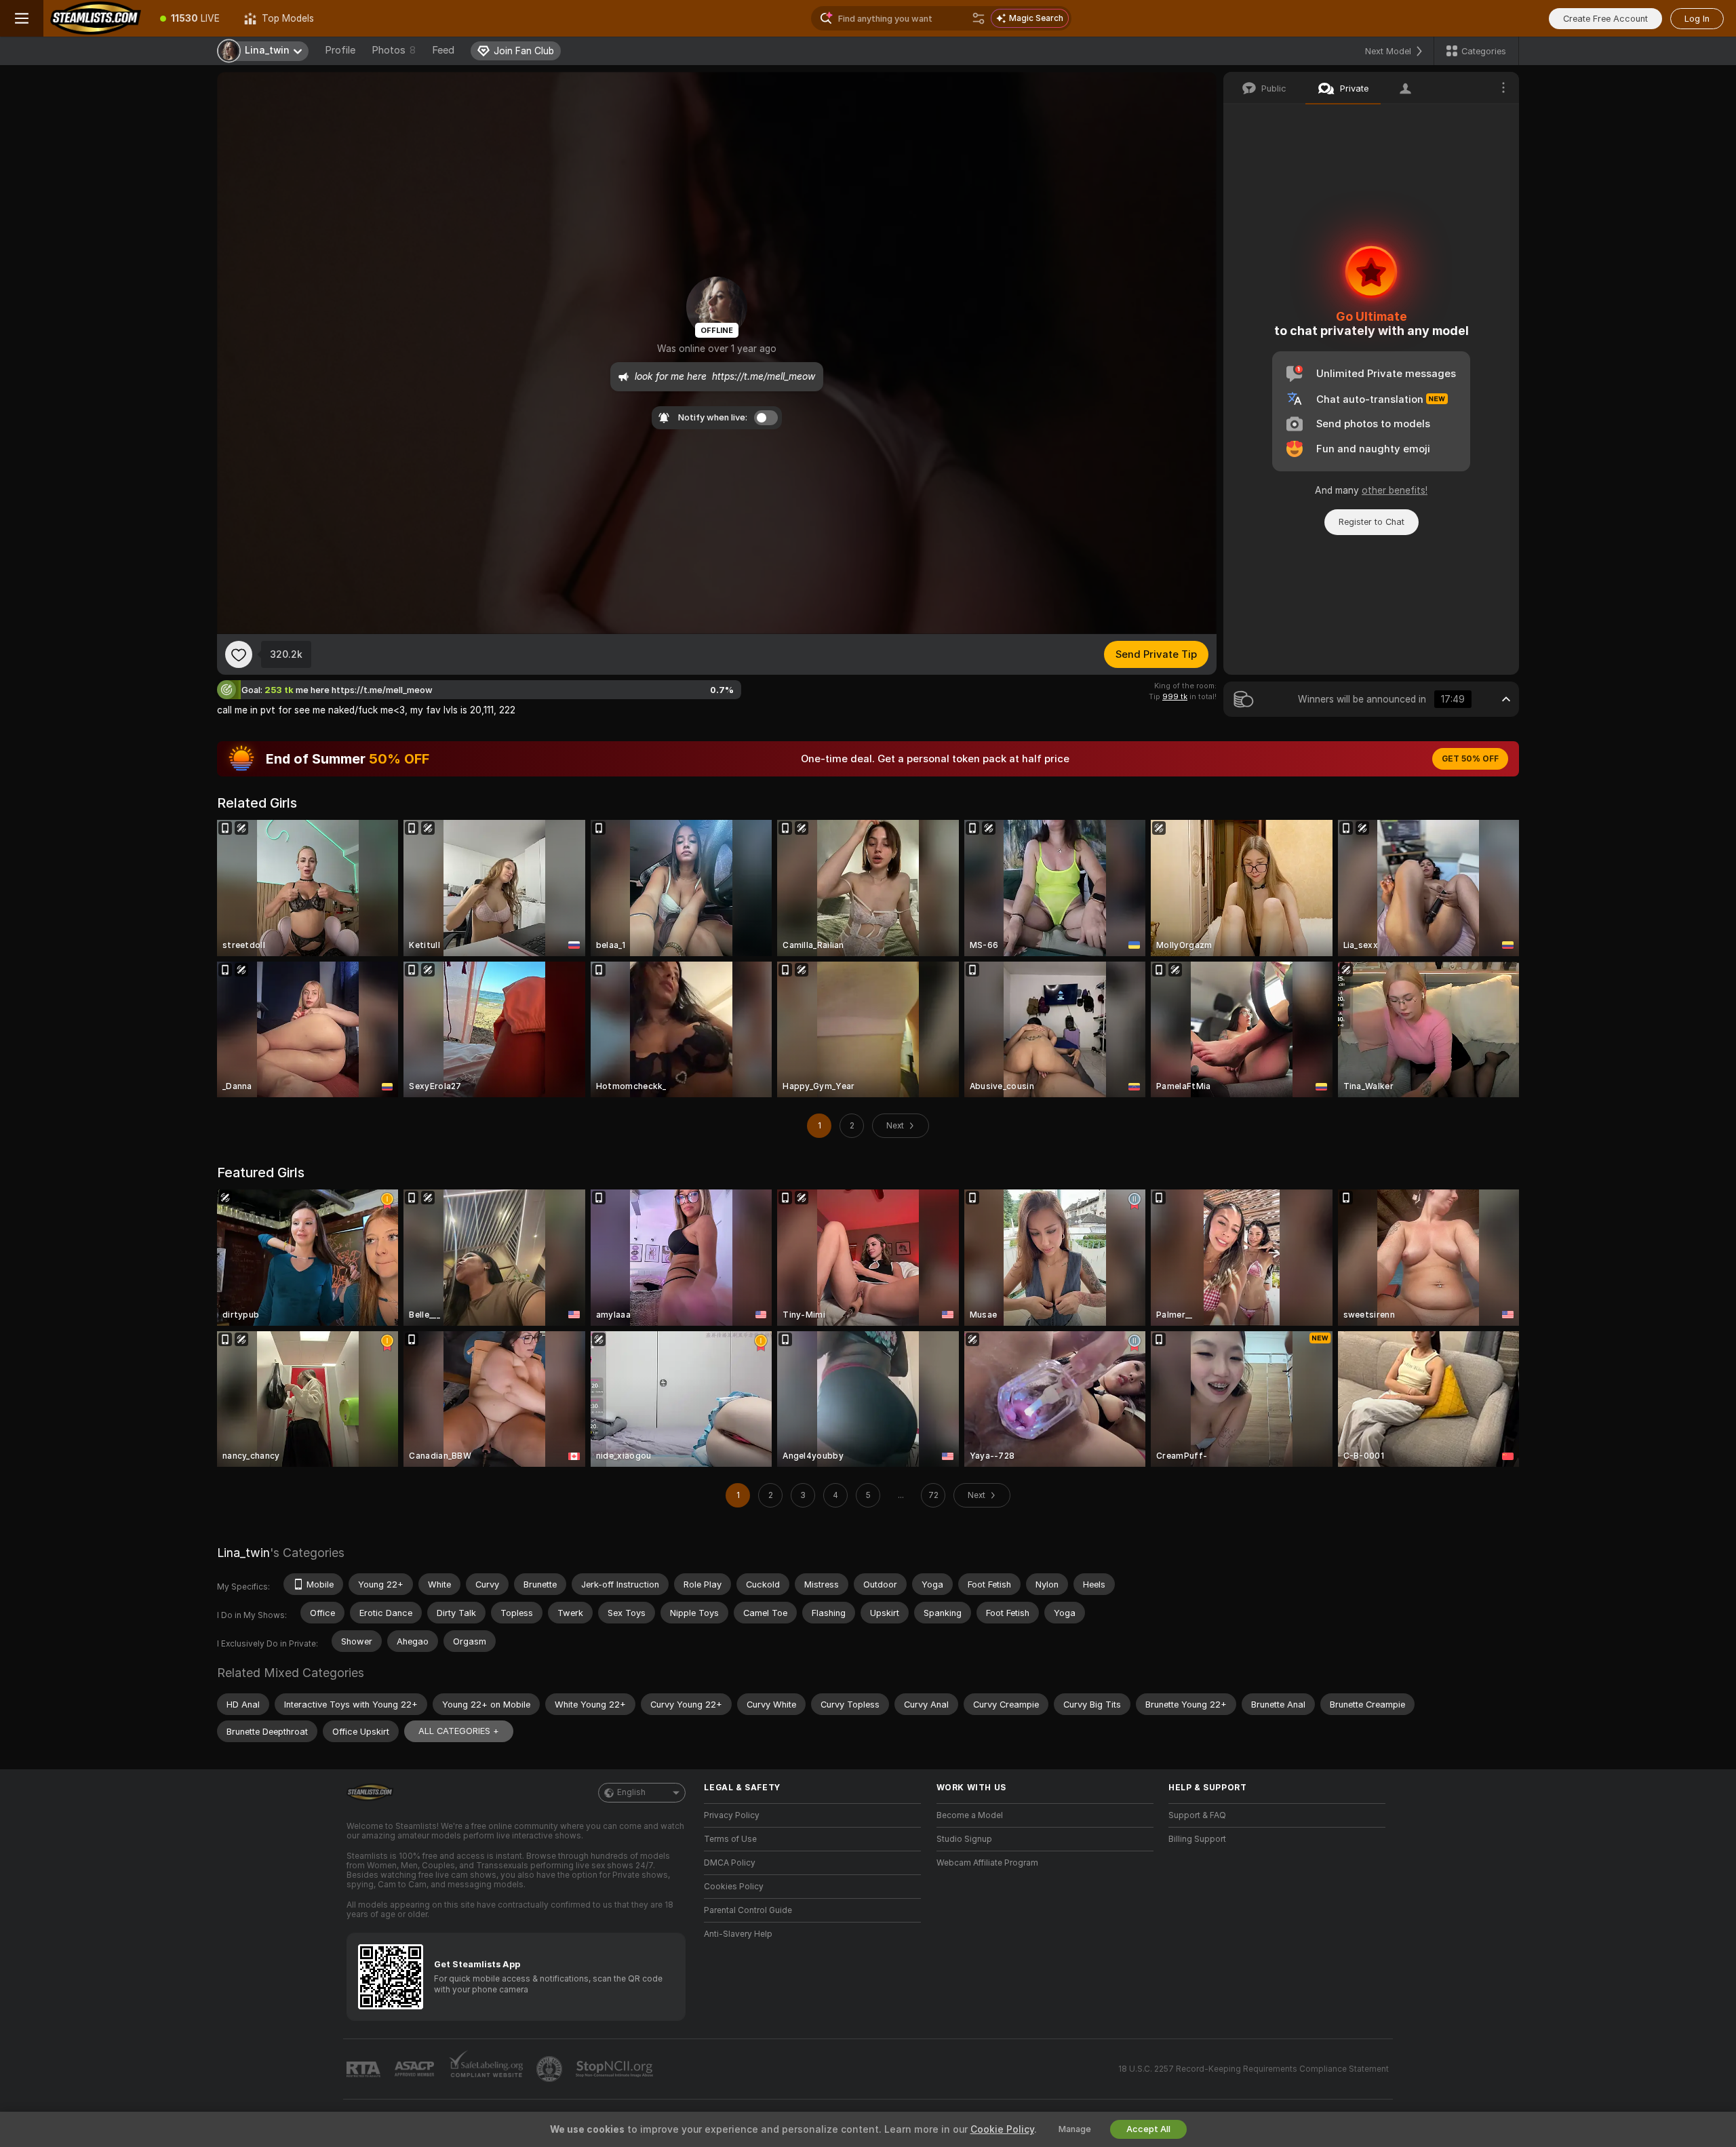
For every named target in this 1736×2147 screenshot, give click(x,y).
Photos (394, 50)
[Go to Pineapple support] (551, 2069)
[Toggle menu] (22, 18)
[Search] (979, 18)
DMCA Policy (730, 1863)
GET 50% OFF (1470, 759)
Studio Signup (964, 1839)
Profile (340, 50)
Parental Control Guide (748, 1910)
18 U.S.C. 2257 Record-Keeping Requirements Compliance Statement (1254, 2069)
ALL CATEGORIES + (459, 1731)
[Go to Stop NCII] (616, 2069)
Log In (1697, 19)
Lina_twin (243, 1553)
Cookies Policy (734, 1887)
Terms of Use (730, 1839)
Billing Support (1197, 1839)
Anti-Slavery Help (738, 1934)
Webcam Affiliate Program (987, 1863)
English (631, 1792)
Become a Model (970, 1815)
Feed (443, 50)
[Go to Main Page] (96, 18)
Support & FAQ (1197, 1815)
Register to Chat (1372, 522)
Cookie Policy (1002, 2129)
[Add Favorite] (239, 654)
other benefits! (1395, 490)
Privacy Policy (732, 1815)
